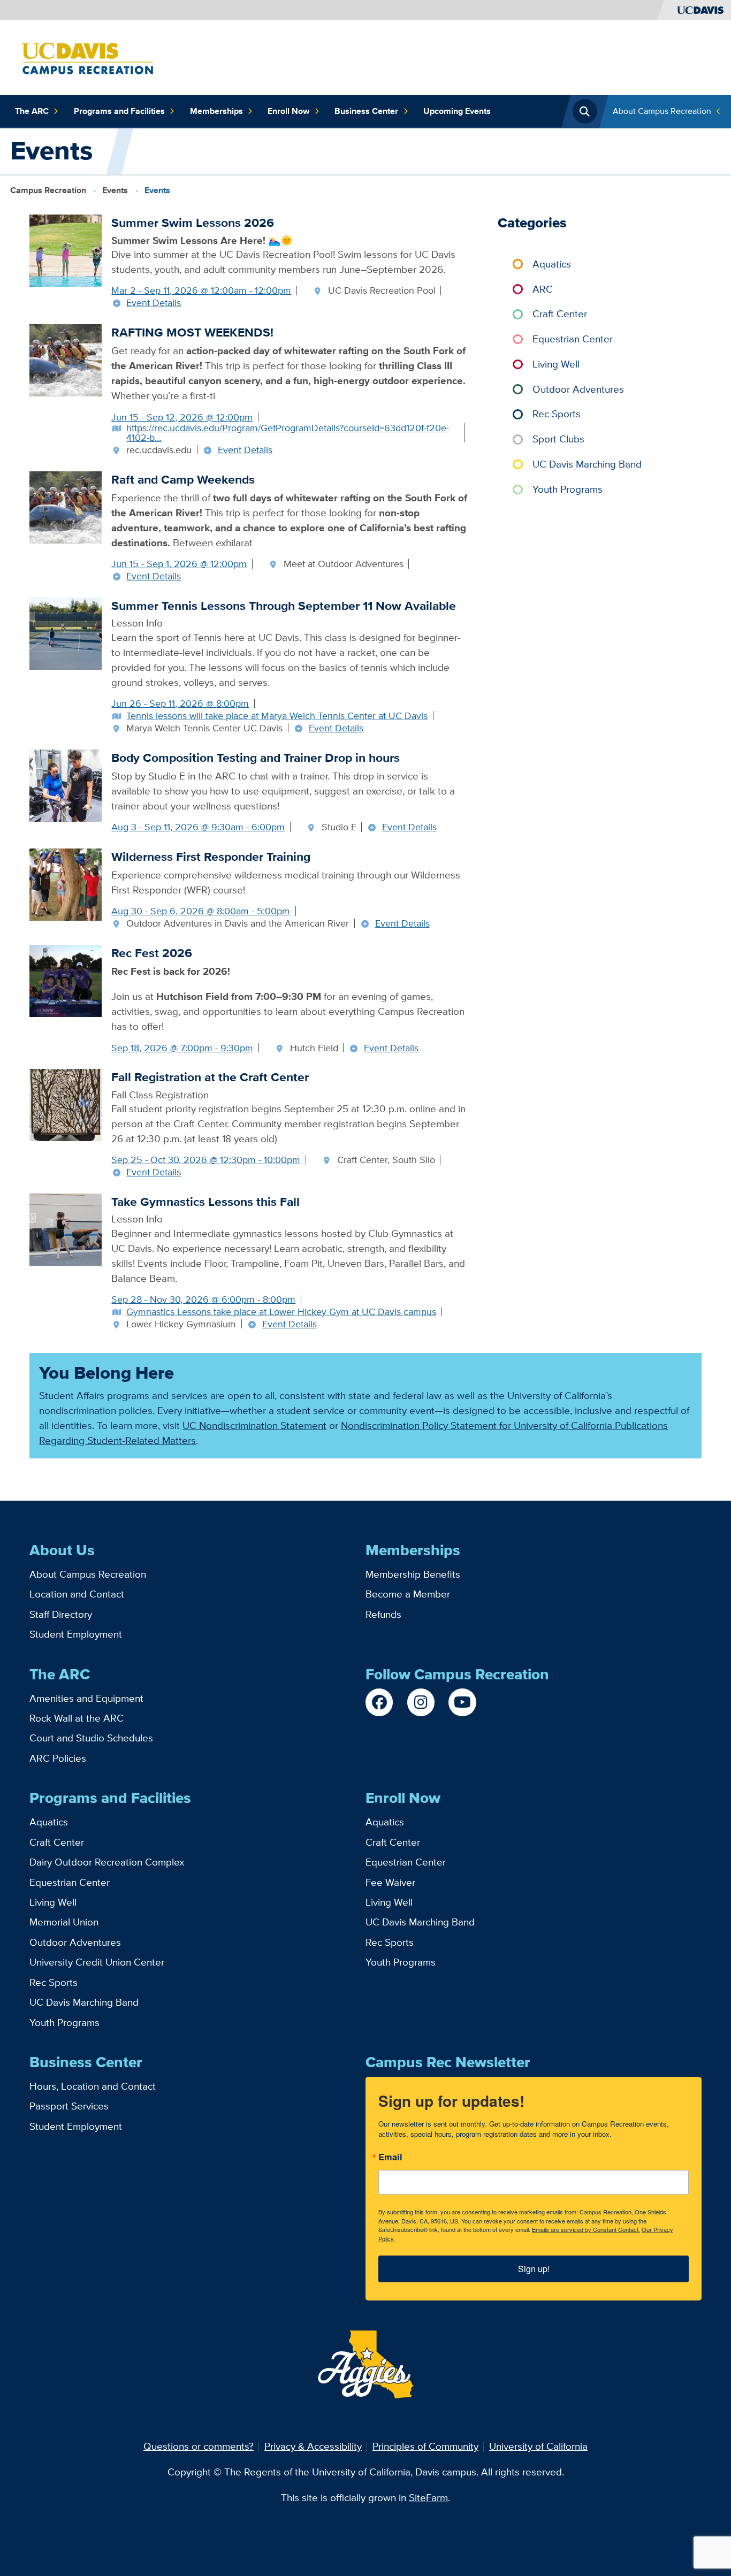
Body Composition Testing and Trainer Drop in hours (256, 758)
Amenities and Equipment (86, 1698)
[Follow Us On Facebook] (379, 1702)
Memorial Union (64, 1922)
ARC (543, 289)
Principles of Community (425, 2446)
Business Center (366, 111)
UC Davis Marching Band (587, 464)
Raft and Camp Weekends (183, 479)
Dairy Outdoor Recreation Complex (107, 1862)
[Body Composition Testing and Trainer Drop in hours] (66, 785)
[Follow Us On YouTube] (462, 1702)
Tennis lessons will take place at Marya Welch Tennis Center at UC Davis (277, 716)
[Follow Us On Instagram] (421, 1702)
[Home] (87, 56)
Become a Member (408, 1594)
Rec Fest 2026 (152, 953)
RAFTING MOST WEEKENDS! (192, 332)
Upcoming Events (457, 111)
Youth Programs (568, 489)
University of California (538, 2446)
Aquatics (552, 264)
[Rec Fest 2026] (66, 980)
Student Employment (76, 1634)
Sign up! (534, 2269)
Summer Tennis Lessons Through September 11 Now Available (284, 606)
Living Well (556, 364)
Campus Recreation (48, 190)
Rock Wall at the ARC (77, 1718)
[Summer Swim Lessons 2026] (66, 250)
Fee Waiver (390, 1882)
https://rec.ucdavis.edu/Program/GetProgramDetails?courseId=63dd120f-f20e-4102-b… (288, 433)
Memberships (216, 111)
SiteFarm (428, 2498)
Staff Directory (61, 1614)
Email (390, 2158)
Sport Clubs (558, 439)
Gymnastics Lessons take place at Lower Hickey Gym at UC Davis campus (281, 1312)
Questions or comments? (199, 2446)
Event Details (154, 303)
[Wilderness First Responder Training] (66, 884)
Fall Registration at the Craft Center (210, 1077)
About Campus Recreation (662, 111)
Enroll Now (288, 111)
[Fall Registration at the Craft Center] (66, 1104)
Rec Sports (557, 414)
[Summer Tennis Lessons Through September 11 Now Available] (66, 633)
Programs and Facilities (119, 111)
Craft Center (560, 314)
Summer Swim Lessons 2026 (193, 223)
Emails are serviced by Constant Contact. (586, 2229)
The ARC (32, 111)
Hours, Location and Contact (93, 2086)
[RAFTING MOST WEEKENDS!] (66, 359)
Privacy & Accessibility (313, 2446)
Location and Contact (77, 1594)
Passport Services (69, 2106)
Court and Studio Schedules (91, 1738)
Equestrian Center (573, 339)
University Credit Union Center (97, 1962)
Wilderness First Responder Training (211, 857)
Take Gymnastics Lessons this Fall (205, 1202)
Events (115, 190)
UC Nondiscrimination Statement (254, 1425)
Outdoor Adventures (578, 389)
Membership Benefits (413, 1574)
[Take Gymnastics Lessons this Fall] (66, 1229)
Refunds (383, 1614)
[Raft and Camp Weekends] (66, 506)
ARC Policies (58, 1758)
